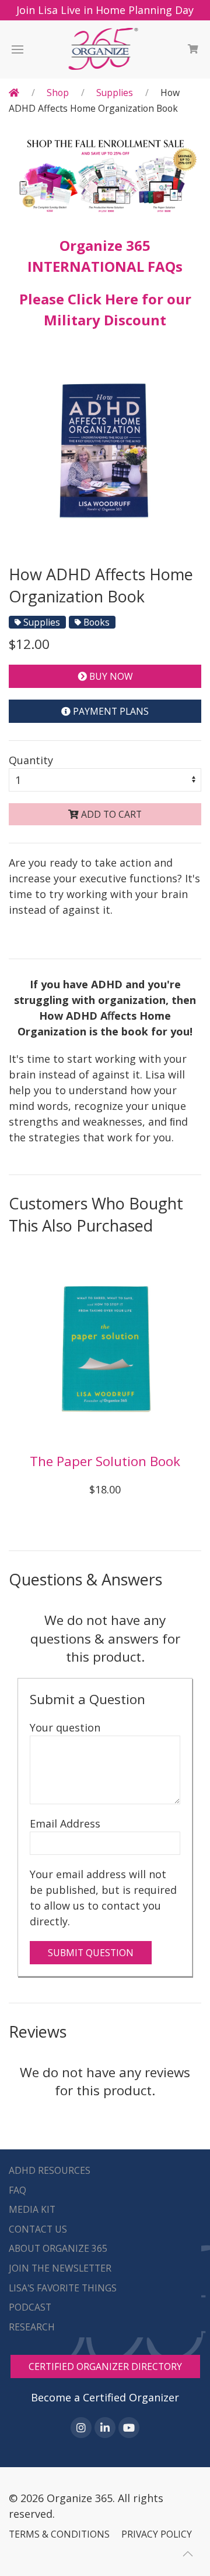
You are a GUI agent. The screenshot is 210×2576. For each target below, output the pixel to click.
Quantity (31, 760)
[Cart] (193, 49)
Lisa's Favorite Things (63, 2288)
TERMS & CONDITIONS (59, 2534)
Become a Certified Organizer (105, 2397)
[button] (17, 49)
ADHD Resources (50, 2170)
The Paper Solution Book (105, 1461)
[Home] (14, 93)
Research (32, 2327)
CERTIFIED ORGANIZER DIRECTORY (105, 2366)
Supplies (115, 93)
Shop (58, 93)
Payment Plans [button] (110, 711)
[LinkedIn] (105, 2428)
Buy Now (110, 676)
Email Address (65, 1823)
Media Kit (32, 2209)
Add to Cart (110, 814)
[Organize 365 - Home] (105, 49)
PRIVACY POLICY (157, 2534)
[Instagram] (81, 2428)
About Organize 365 (58, 2248)
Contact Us (38, 2229)
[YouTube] (129, 2428)
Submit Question (91, 1953)
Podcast (30, 2307)
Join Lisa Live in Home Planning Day (105, 10)
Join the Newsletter (60, 2268)
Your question (65, 1727)
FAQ (17, 2190)
